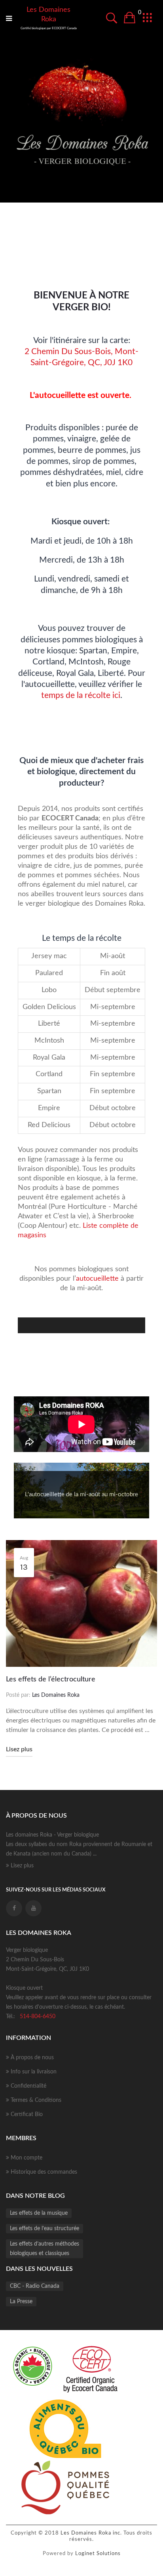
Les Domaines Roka (48, 15)
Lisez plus (19, 1749)
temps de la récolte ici (81, 695)
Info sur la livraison (33, 2072)
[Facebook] (14, 1908)
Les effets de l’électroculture (51, 1679)
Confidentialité (28, 2086)
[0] (129, 19)
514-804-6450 (38, 2017)
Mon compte (26, 2158)
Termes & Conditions (35, 2100)
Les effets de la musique (39, 2213)
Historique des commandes (43, 2172)
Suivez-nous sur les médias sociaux (56, 1890)
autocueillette (97, 1279)
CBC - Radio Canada (35, 2286)
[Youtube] (33, 1908)
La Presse (21, 2302)
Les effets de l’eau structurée (45, 2229)
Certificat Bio (26, 2114)
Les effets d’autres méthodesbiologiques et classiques (45, 2249)
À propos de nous (31, 2058)
